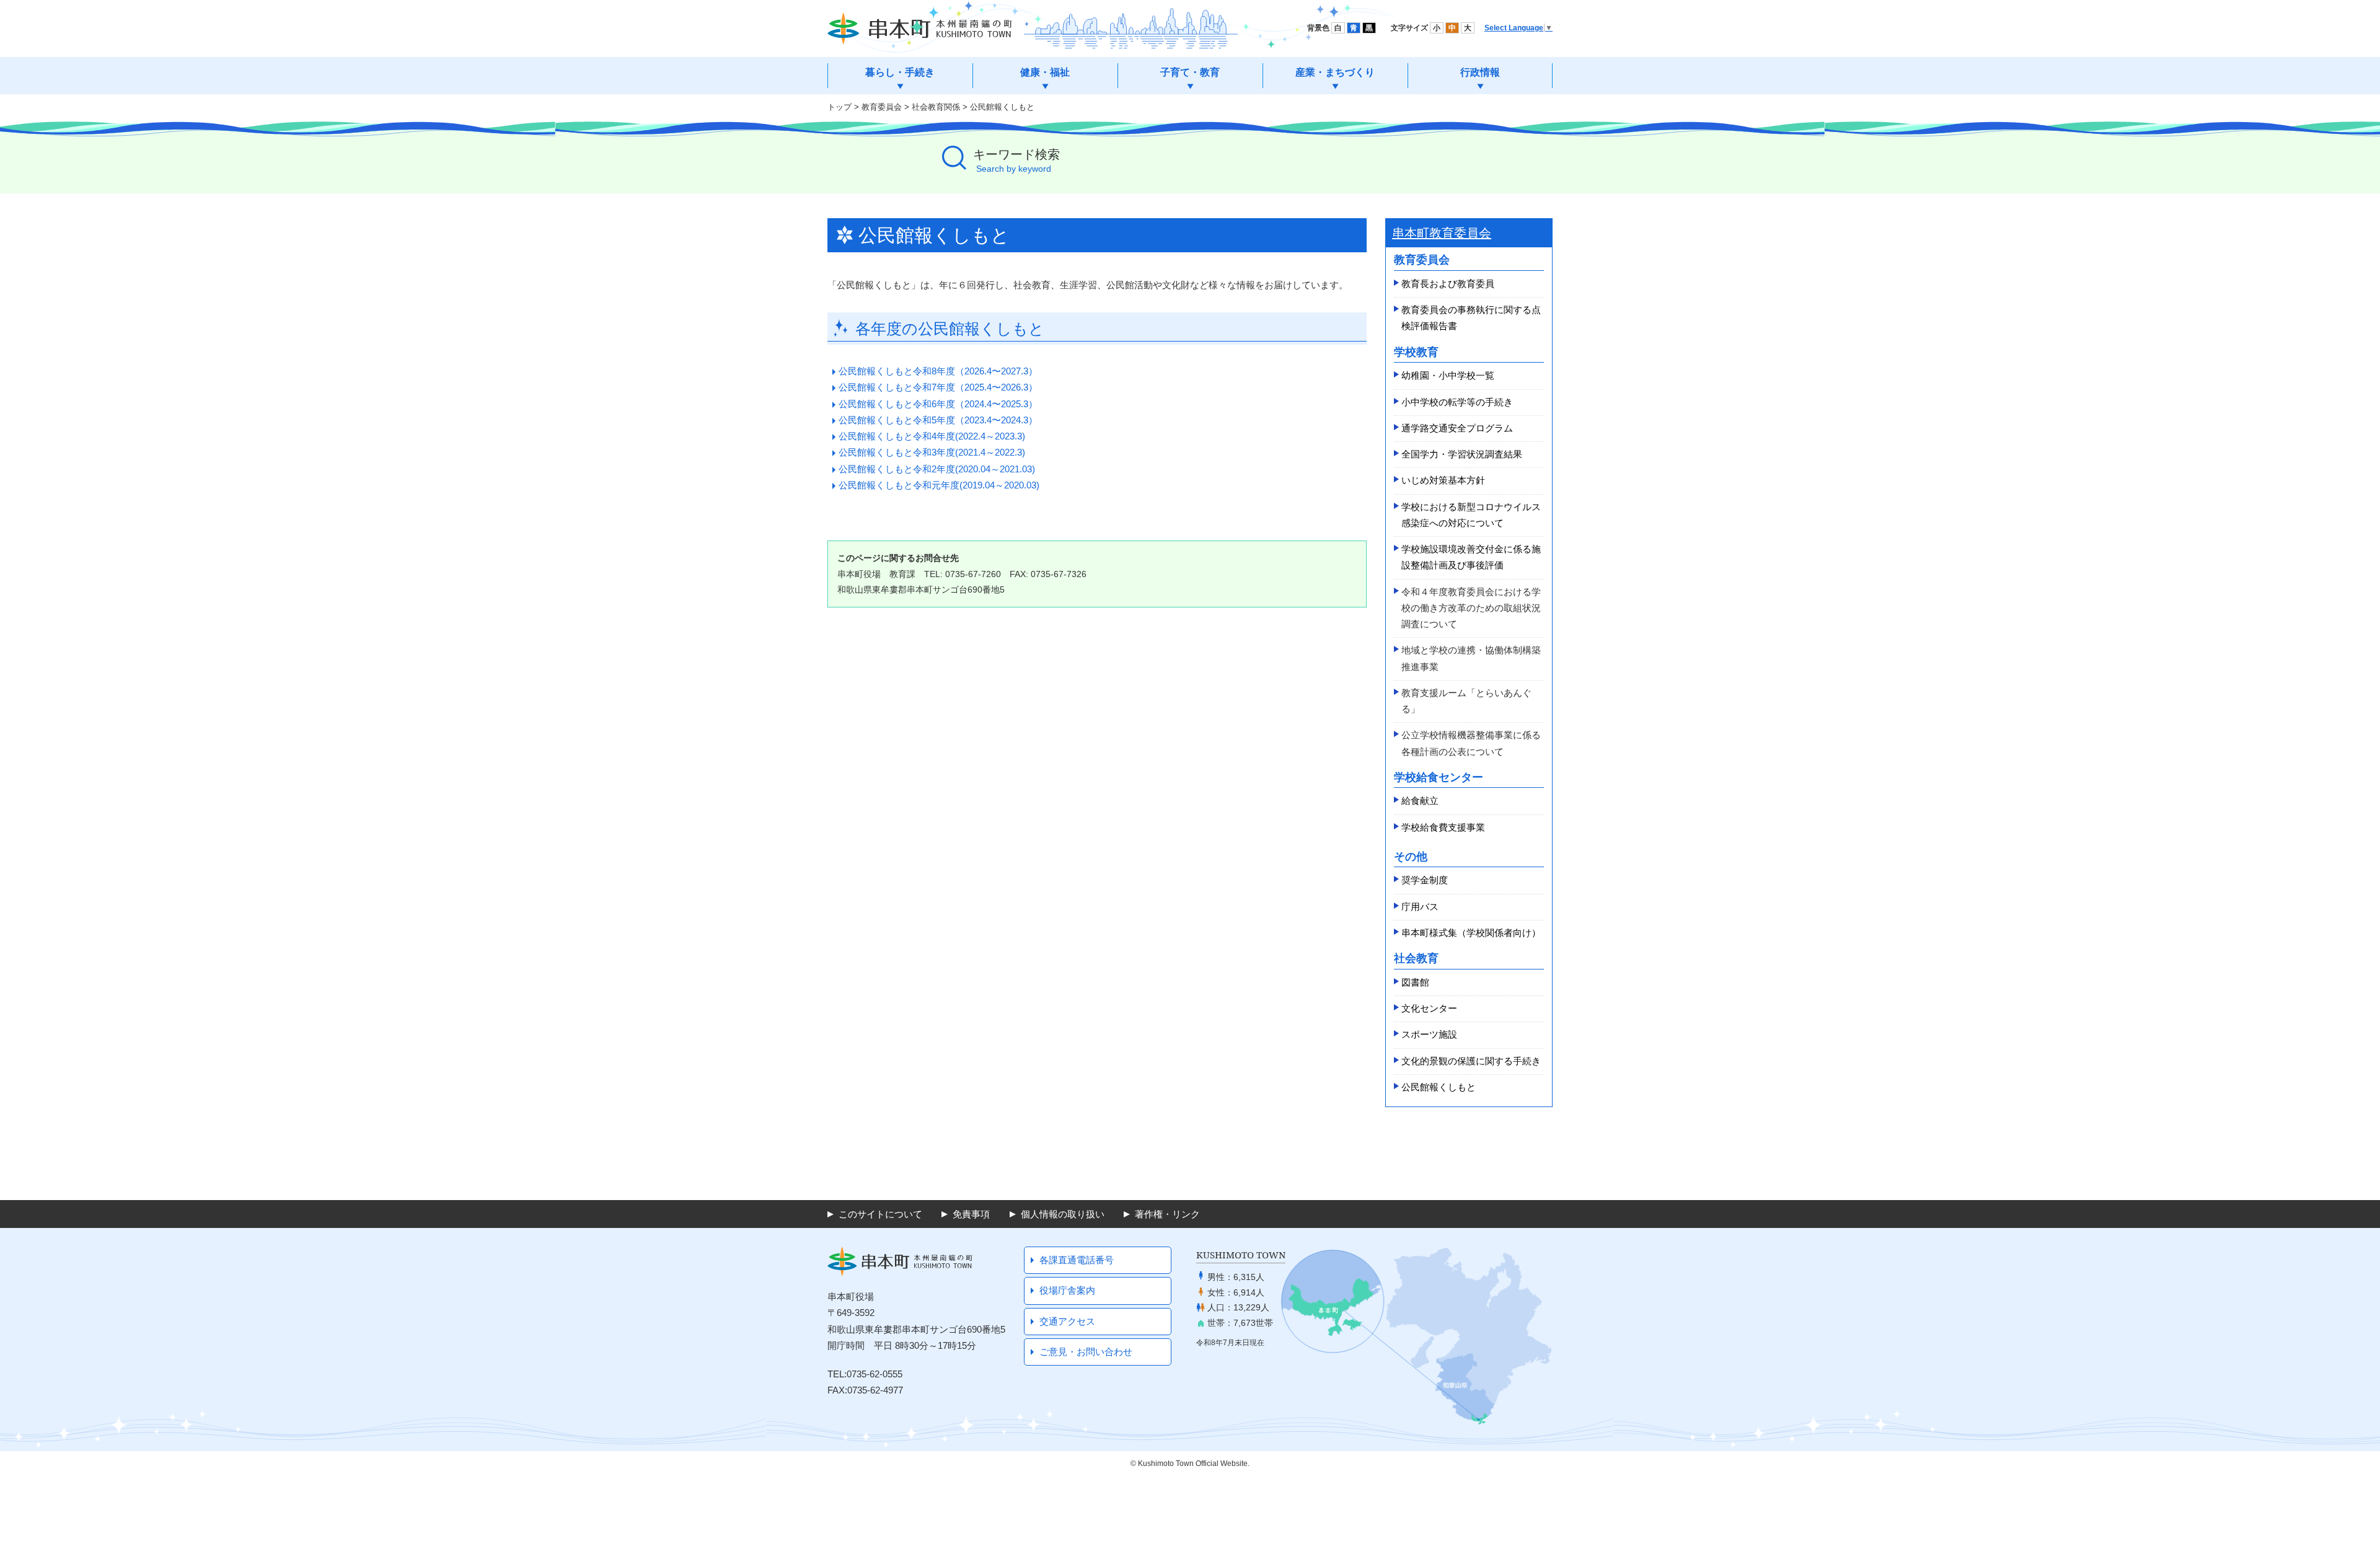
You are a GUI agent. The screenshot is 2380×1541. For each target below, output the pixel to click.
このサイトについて (880, 1214)
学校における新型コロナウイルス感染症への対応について (1471, 515)
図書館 (1415, 982)
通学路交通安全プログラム (1457, 428)
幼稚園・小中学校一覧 (1448, 375)
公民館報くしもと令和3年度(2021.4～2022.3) (932, 452)
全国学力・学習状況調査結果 (1462, 454)
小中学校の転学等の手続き (1457, 402)
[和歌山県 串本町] (920, 29)
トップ (840, 107)
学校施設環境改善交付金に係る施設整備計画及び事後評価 (1471, 557)
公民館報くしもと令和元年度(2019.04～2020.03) (939, 485)
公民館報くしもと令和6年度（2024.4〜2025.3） (938, 404)
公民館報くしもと (1439, 1087)
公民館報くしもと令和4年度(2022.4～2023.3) (932, 436)
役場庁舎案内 (1067, 1290)
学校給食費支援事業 (1443, 827)
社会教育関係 (936, 107)
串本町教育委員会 (1442, 233)
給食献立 (1420, 801)
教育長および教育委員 (1448, 284)
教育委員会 (882, 107)
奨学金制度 (1425, 880)
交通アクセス (1067, 1321)
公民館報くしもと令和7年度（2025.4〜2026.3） (938, 387)
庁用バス (1420, 907)
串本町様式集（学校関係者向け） (1471, 933)
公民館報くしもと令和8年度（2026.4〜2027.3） (938, 371)
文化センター (1429, 1008)
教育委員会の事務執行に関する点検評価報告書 (1471, 318)
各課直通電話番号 (1077, 1260)
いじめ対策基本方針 (1443, 480)
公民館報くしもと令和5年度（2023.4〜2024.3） (938, 420)
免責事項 (971, 1214)
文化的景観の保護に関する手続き (1471, 1061)
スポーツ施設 (1429, 1034)
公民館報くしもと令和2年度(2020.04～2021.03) (937, 469)
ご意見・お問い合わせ (1086, 1352)
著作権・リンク (1167, 1214)
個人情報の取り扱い (1063, 1214)
